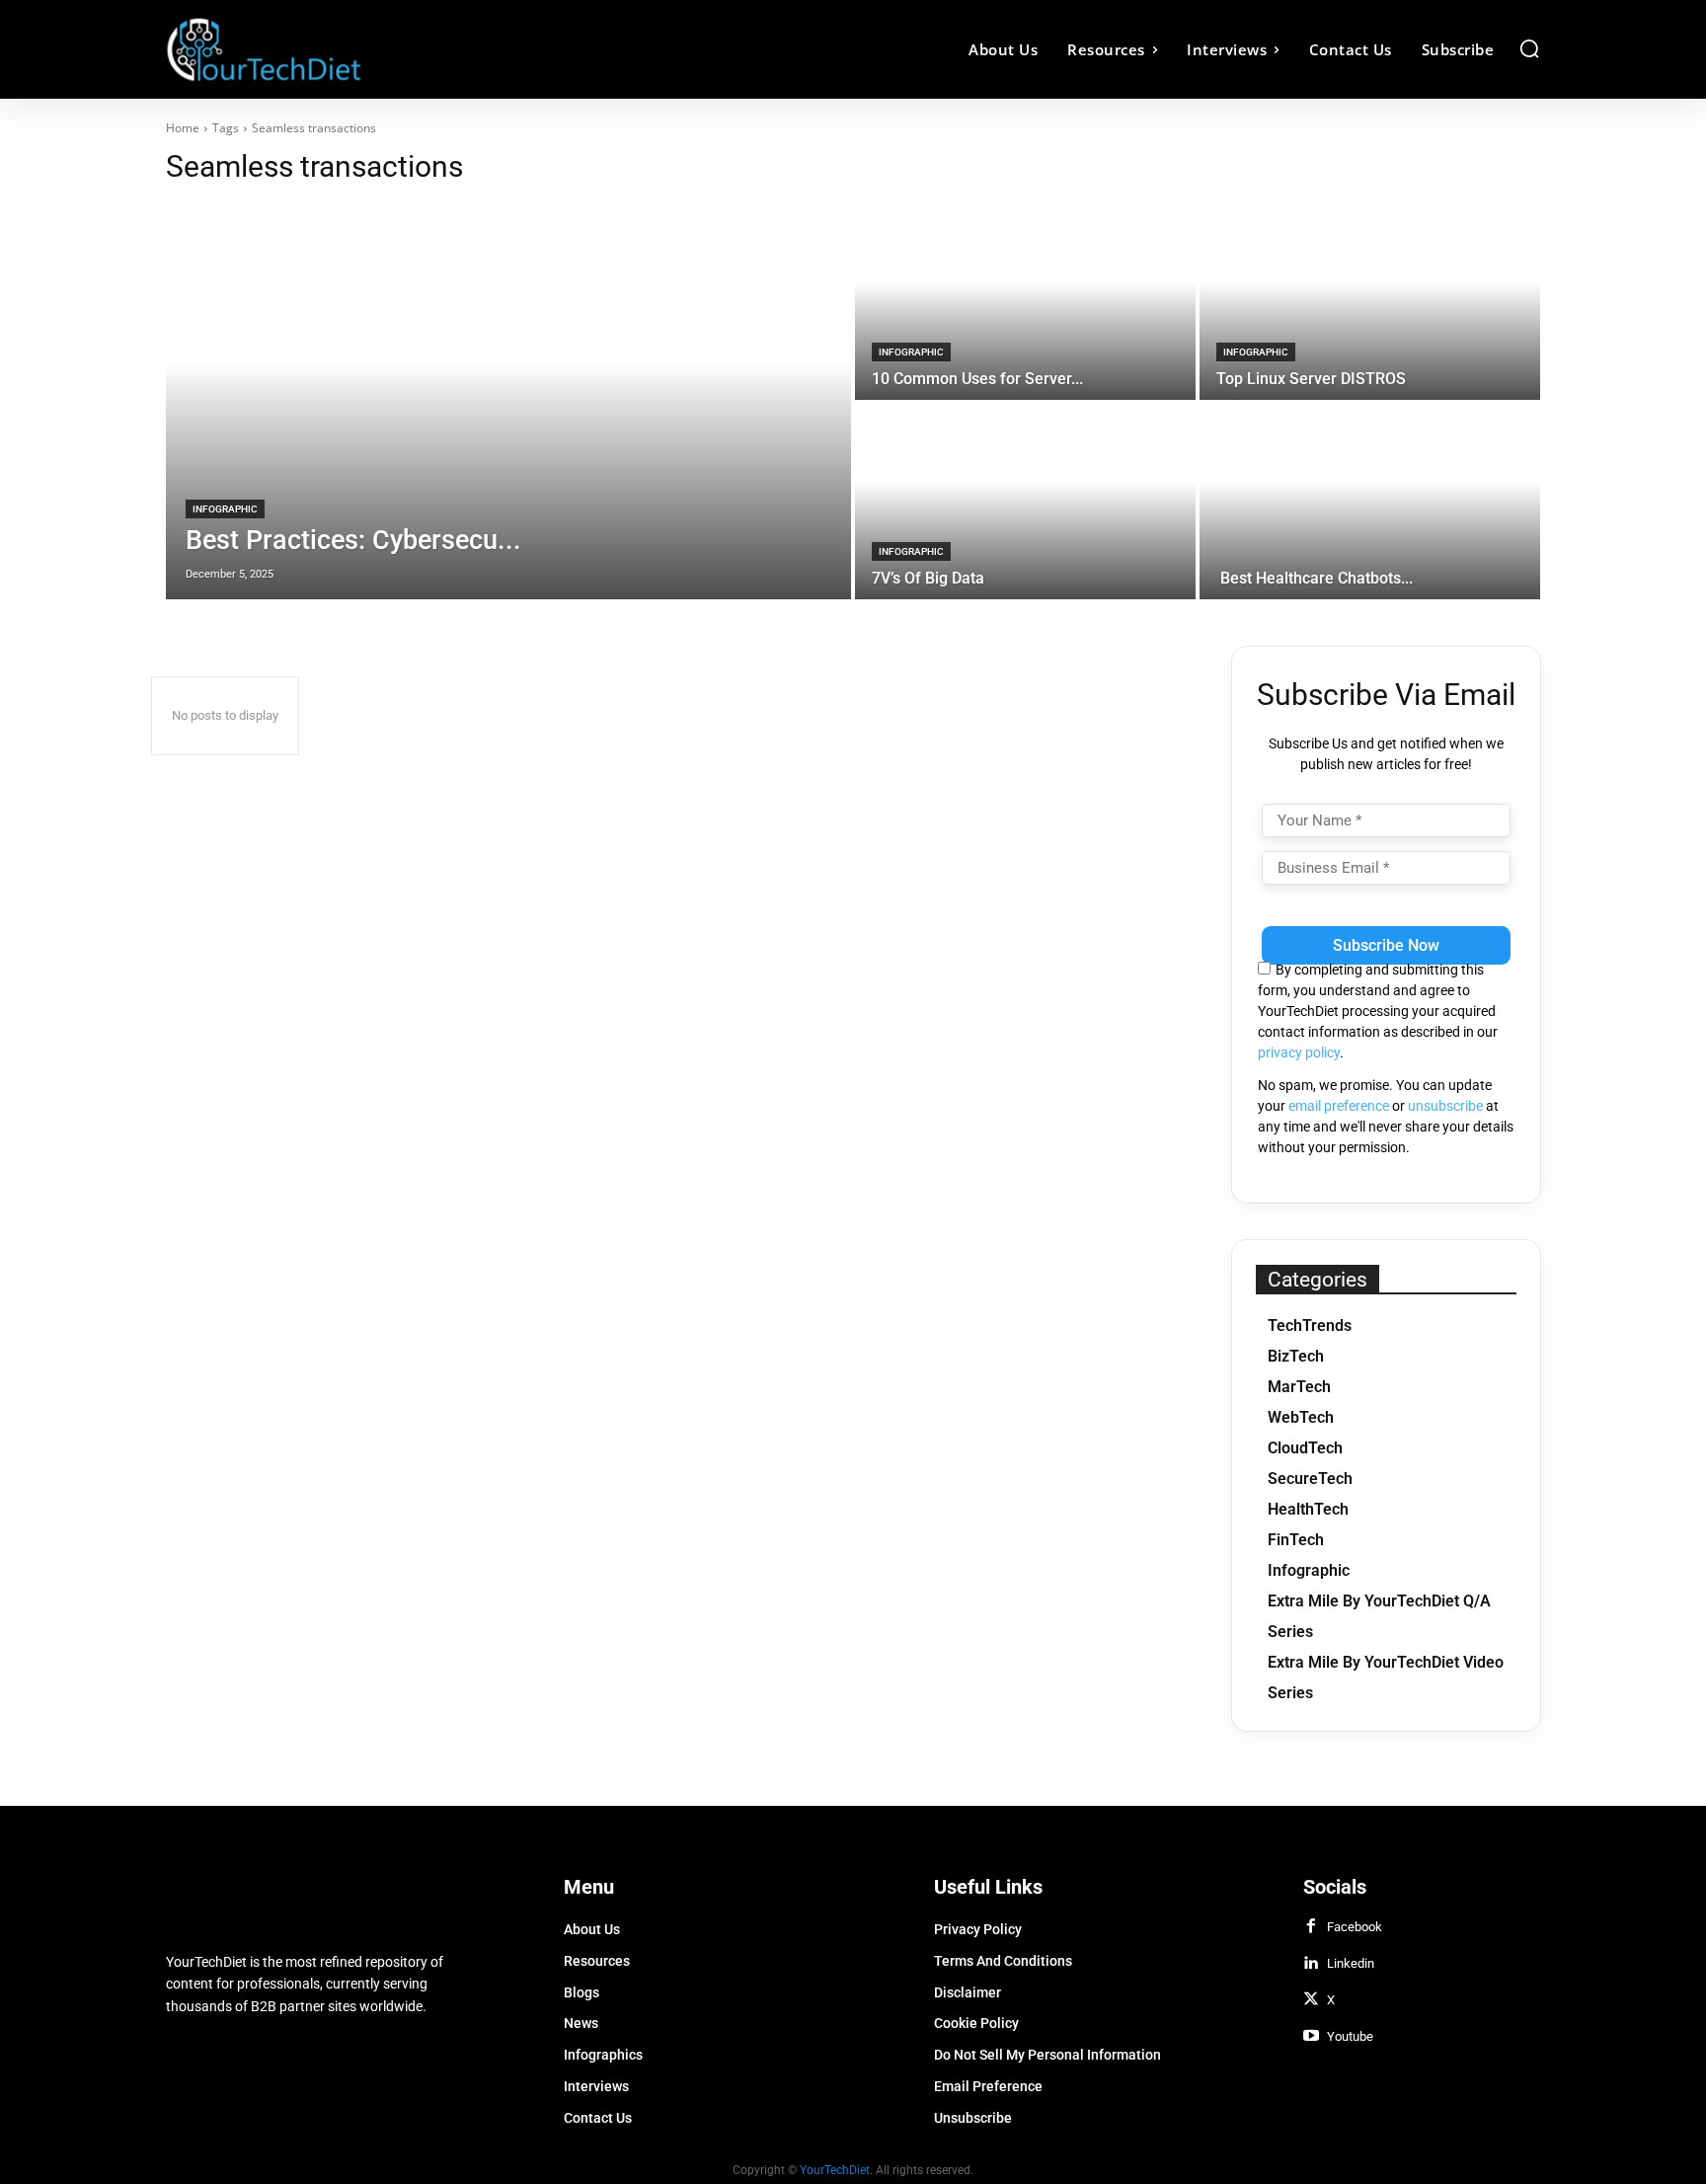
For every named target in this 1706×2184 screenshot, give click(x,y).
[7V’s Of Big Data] (1025, 502)
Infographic (225, 509)
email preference (1339, 1106)
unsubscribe (1445, 1106)
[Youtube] (1311, 2037)
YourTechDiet (835, 2170)
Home (183, 128)
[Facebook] (1311, 1927)
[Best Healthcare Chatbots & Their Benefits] (1370, 502)
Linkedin (1351, 1963)
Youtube (1350, 2036)
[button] (1529, 48)
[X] (1311, 2000)
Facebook (1355, 1927)
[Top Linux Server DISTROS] (1370, 302)
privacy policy (1299, 1053)
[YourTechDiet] (338, 49)
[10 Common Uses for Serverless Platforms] (1025, 302)
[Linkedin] (1311, 1964)
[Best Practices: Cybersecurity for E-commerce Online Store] (508, 402)
